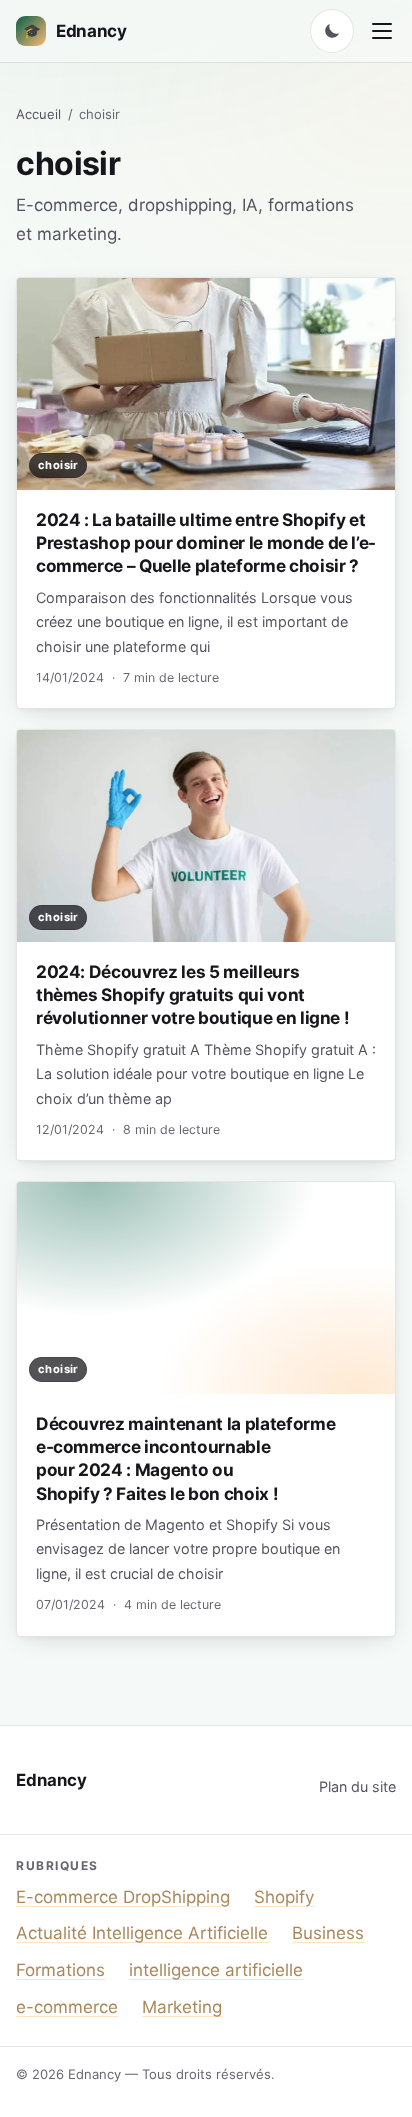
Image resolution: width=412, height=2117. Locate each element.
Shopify (284, 1897)
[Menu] (382, 31)
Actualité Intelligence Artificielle (142, 1933)
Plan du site (357, 1786)
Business (328, 1933)
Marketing (182, 2007)
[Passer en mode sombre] (332, 31)
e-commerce (67, 2007)
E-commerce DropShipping (123, 1897)
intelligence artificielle (216, 1970)
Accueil (38, 114)
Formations (60, 1970)
